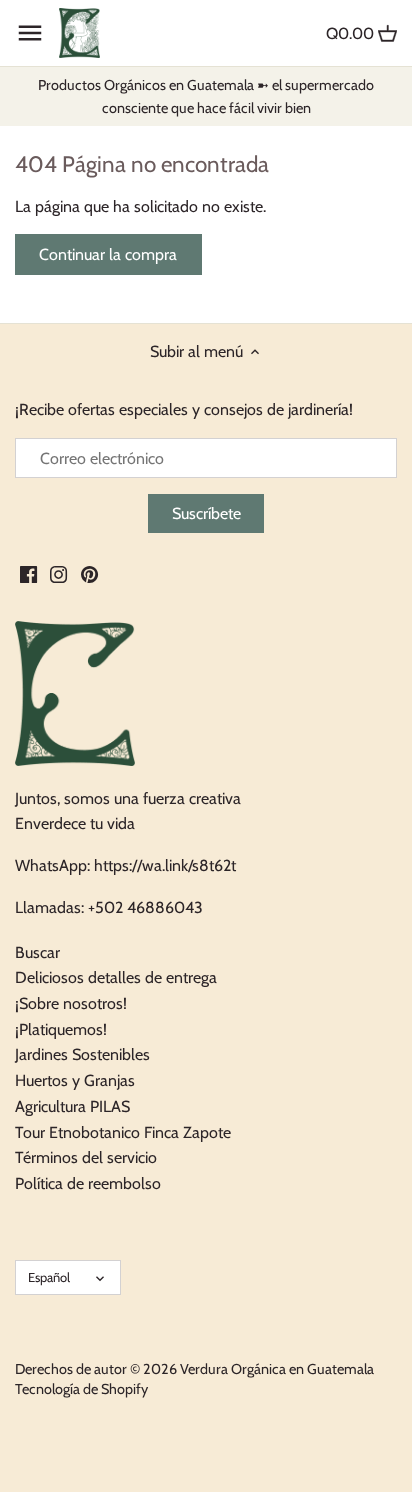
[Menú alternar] (30, 33)
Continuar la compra (108, 254)
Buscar (37, 952)
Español (49, 1277)
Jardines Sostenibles (82, 1054)
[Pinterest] (89, 574)
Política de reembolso (88, 1183)
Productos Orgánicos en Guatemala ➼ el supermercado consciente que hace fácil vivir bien (206, 96)
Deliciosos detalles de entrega (116, 977)
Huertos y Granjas (75, 1080)
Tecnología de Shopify (81, 1389)
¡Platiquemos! (61, 1029)
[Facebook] (28, 574)
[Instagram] (58, 574)
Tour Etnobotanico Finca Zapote (123, 1132)
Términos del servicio (86, 1157)
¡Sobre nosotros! (71, 1003)
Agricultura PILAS (72, 1106)
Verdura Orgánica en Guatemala (277, 1369)
